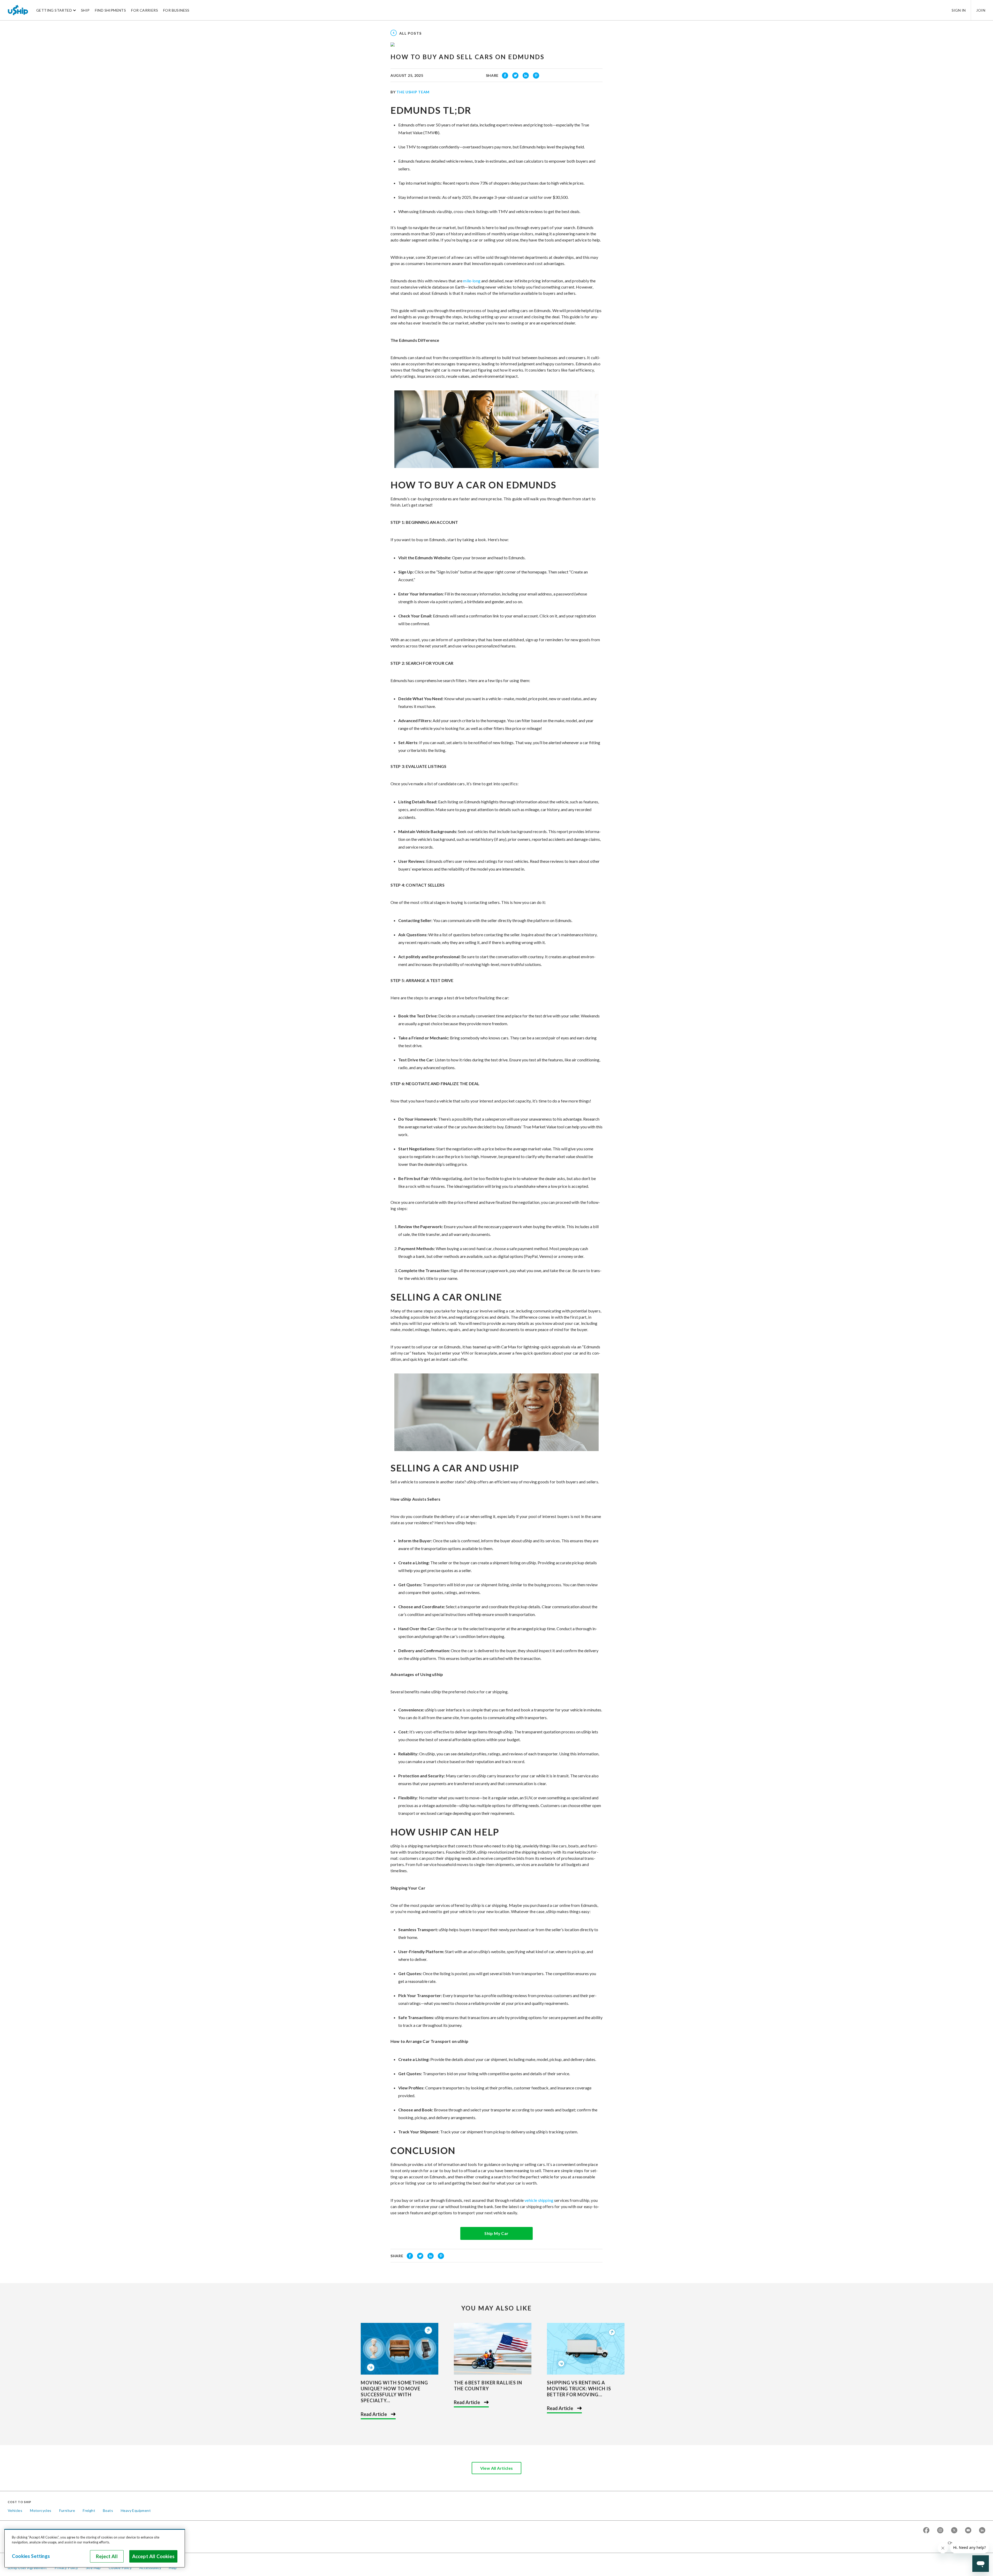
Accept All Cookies (153, 2556)
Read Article (374, 2414)
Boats (108, 2510)
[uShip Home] (18, 10)
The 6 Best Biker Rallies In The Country (488, 2386)
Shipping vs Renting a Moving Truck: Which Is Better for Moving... (579, 2389)
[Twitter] (954, 2531)
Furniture (67, 2510)
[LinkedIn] (982, 2531)
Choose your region (965, 2543)
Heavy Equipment (136, 2510)
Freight (89, 2510)
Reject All (107, 2556)
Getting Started (54, 10)
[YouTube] (968, 2531)
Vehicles (15, 2510)
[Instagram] (940, 2531)
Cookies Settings (31, 2556)
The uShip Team (413, 92)
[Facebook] (926, 2531)
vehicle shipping (539, 2200)
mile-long (472, 281)
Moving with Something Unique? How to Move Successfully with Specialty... (394, 2392)
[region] (95, 2548)
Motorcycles (41, 2510)
